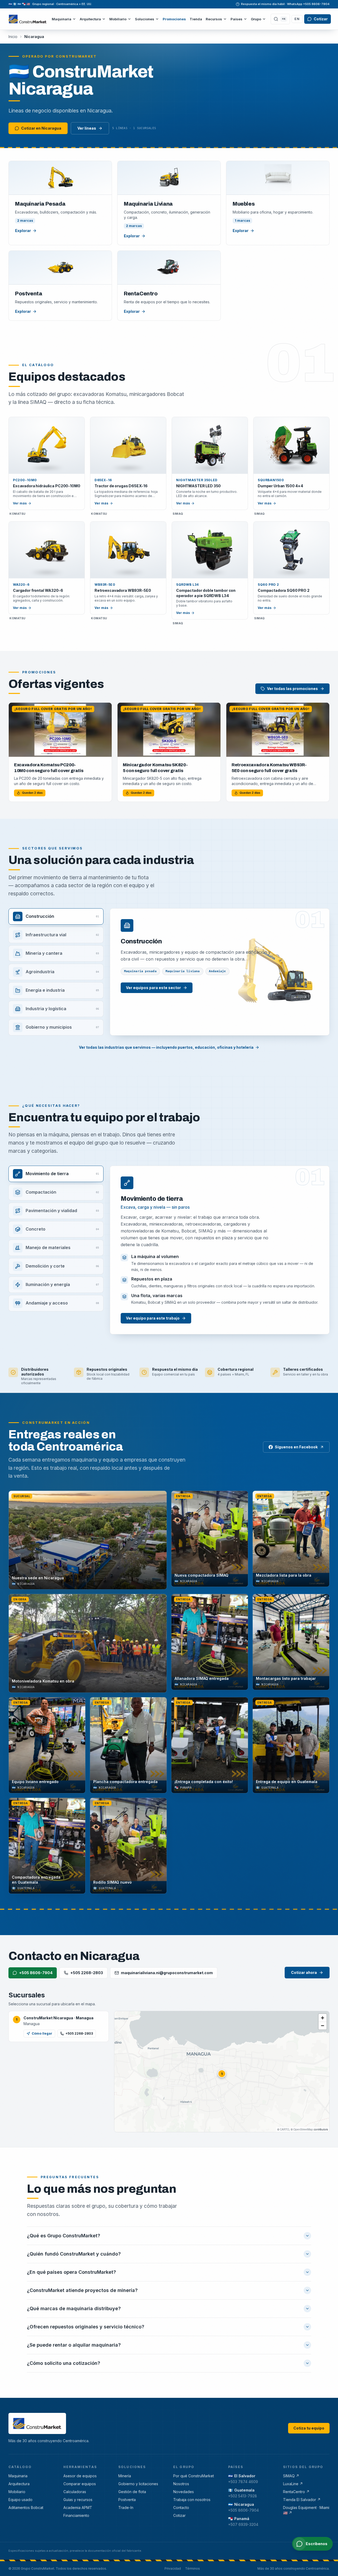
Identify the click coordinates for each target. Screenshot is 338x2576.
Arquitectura (94, 21)
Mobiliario (122, 21)
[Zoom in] (323, 2022)
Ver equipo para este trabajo (153, 1322)
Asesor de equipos (80, 2480)
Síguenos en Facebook (296, 1451)
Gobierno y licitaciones (138, 2488)
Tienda (199, 21)
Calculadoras (75, 2496)
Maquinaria (65, 21)
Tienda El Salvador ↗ (302, 2504)
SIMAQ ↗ (291, 2480)
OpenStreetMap (303, 2134)
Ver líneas (87, 132)
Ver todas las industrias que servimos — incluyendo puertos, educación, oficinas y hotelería (166, 1051)
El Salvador (242, 2480)
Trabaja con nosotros (192, 2504)
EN (301, 21)
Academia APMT (78, 2512)
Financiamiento (76, 2520)
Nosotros (181, 2488)
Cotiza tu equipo (309, 2432)
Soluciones (148, 21)
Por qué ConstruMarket (194, 2480)
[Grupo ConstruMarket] (30, 21)
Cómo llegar (42, 2038)
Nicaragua (241, 2509)
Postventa (127, 2504)
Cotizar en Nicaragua (41, 132)
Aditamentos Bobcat (26, 2512)
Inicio (13, 41)
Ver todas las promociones (292, 693)
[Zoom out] (323, 2030)
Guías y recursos (78, 2504)
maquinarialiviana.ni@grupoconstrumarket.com (167, 1977)
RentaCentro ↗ (296, 2496)
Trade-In (126, 2512)
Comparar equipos (80, 2488)
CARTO (285, 2134)
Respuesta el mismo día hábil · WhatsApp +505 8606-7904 (285, 4)
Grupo (260, 21)
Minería (125, 2480)
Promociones (178, 21)
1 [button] (222, 2078)
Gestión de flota (132, 2496)
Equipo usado (20, 2504)
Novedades (184, 2496)
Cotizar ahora (304, 1977)
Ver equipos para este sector (153, 992)
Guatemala (241, 2494)
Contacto (181, 2512)
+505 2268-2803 (87, 1977)
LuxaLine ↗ (293, 2488)
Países (240, 21)
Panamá (239, 2523)
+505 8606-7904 (36, 1977)
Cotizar (324, 21)
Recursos (218, 21)
